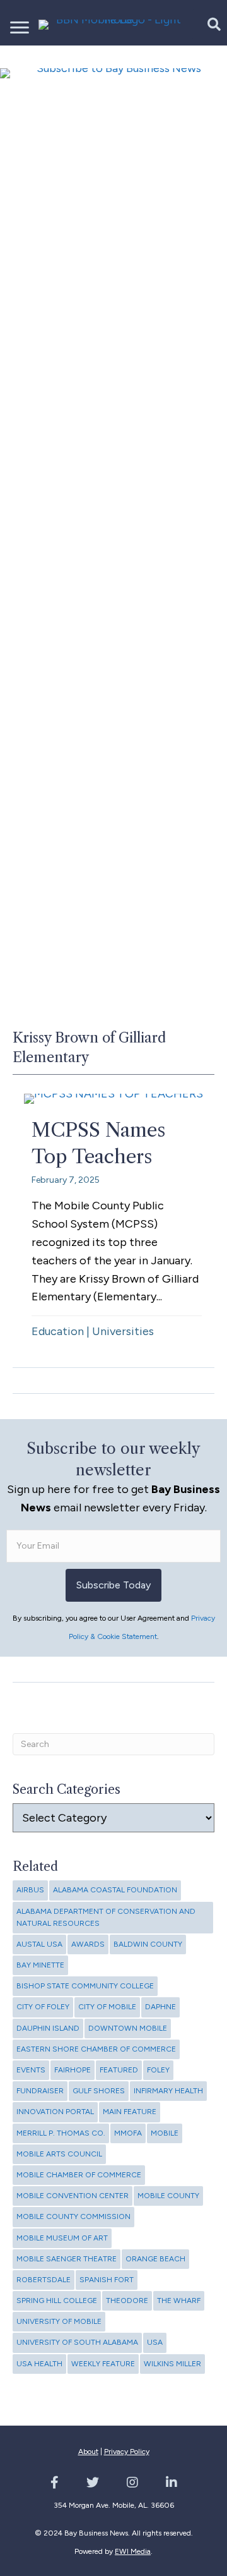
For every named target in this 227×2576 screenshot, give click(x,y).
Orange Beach (155, 2259)
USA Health (39, 2364)
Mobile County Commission (73, 2216)
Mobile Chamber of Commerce (79, 2175)
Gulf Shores (99, 2091)
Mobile (165, 2133)
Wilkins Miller (172, 2364)
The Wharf (179, 2301)
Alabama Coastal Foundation (115, 1890)
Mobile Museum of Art (62, 2238)
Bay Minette (40, 1965)
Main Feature (130, 2112)
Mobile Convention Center (73, 2196)
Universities (123, 1331)
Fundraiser (40, 2091)
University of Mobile (59, 2321)
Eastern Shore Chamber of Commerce (96, 2049)
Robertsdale (44, 2280)
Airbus (30, 1890)
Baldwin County (148, 1944)
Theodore (127, 2301)
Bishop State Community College (85, 1986)
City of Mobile (107, 2007)
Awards (88, 1944)
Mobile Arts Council (59, 2154)
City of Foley (43, 2007)
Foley (158, 2070)
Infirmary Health (168, 2091)
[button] (207, 24)
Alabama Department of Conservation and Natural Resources (106, 1917)
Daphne (160, 2007)
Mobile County (168, 2196)
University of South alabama (77, 2342)
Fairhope (73, 2070)
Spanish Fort (107, 2280)
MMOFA (128, 2133)
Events (31, 2070)
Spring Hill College (57, 2301)
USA (155, 2342)
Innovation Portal (55, 2112)
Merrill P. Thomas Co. (61, 2133)
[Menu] (20, 28)
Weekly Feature (103, 2364)
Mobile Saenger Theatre (67, 2259)
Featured (119, 2070)
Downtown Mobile (128, 2028)
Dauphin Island (48, 2028)
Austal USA (39, 1944)
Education (58, 1331)
